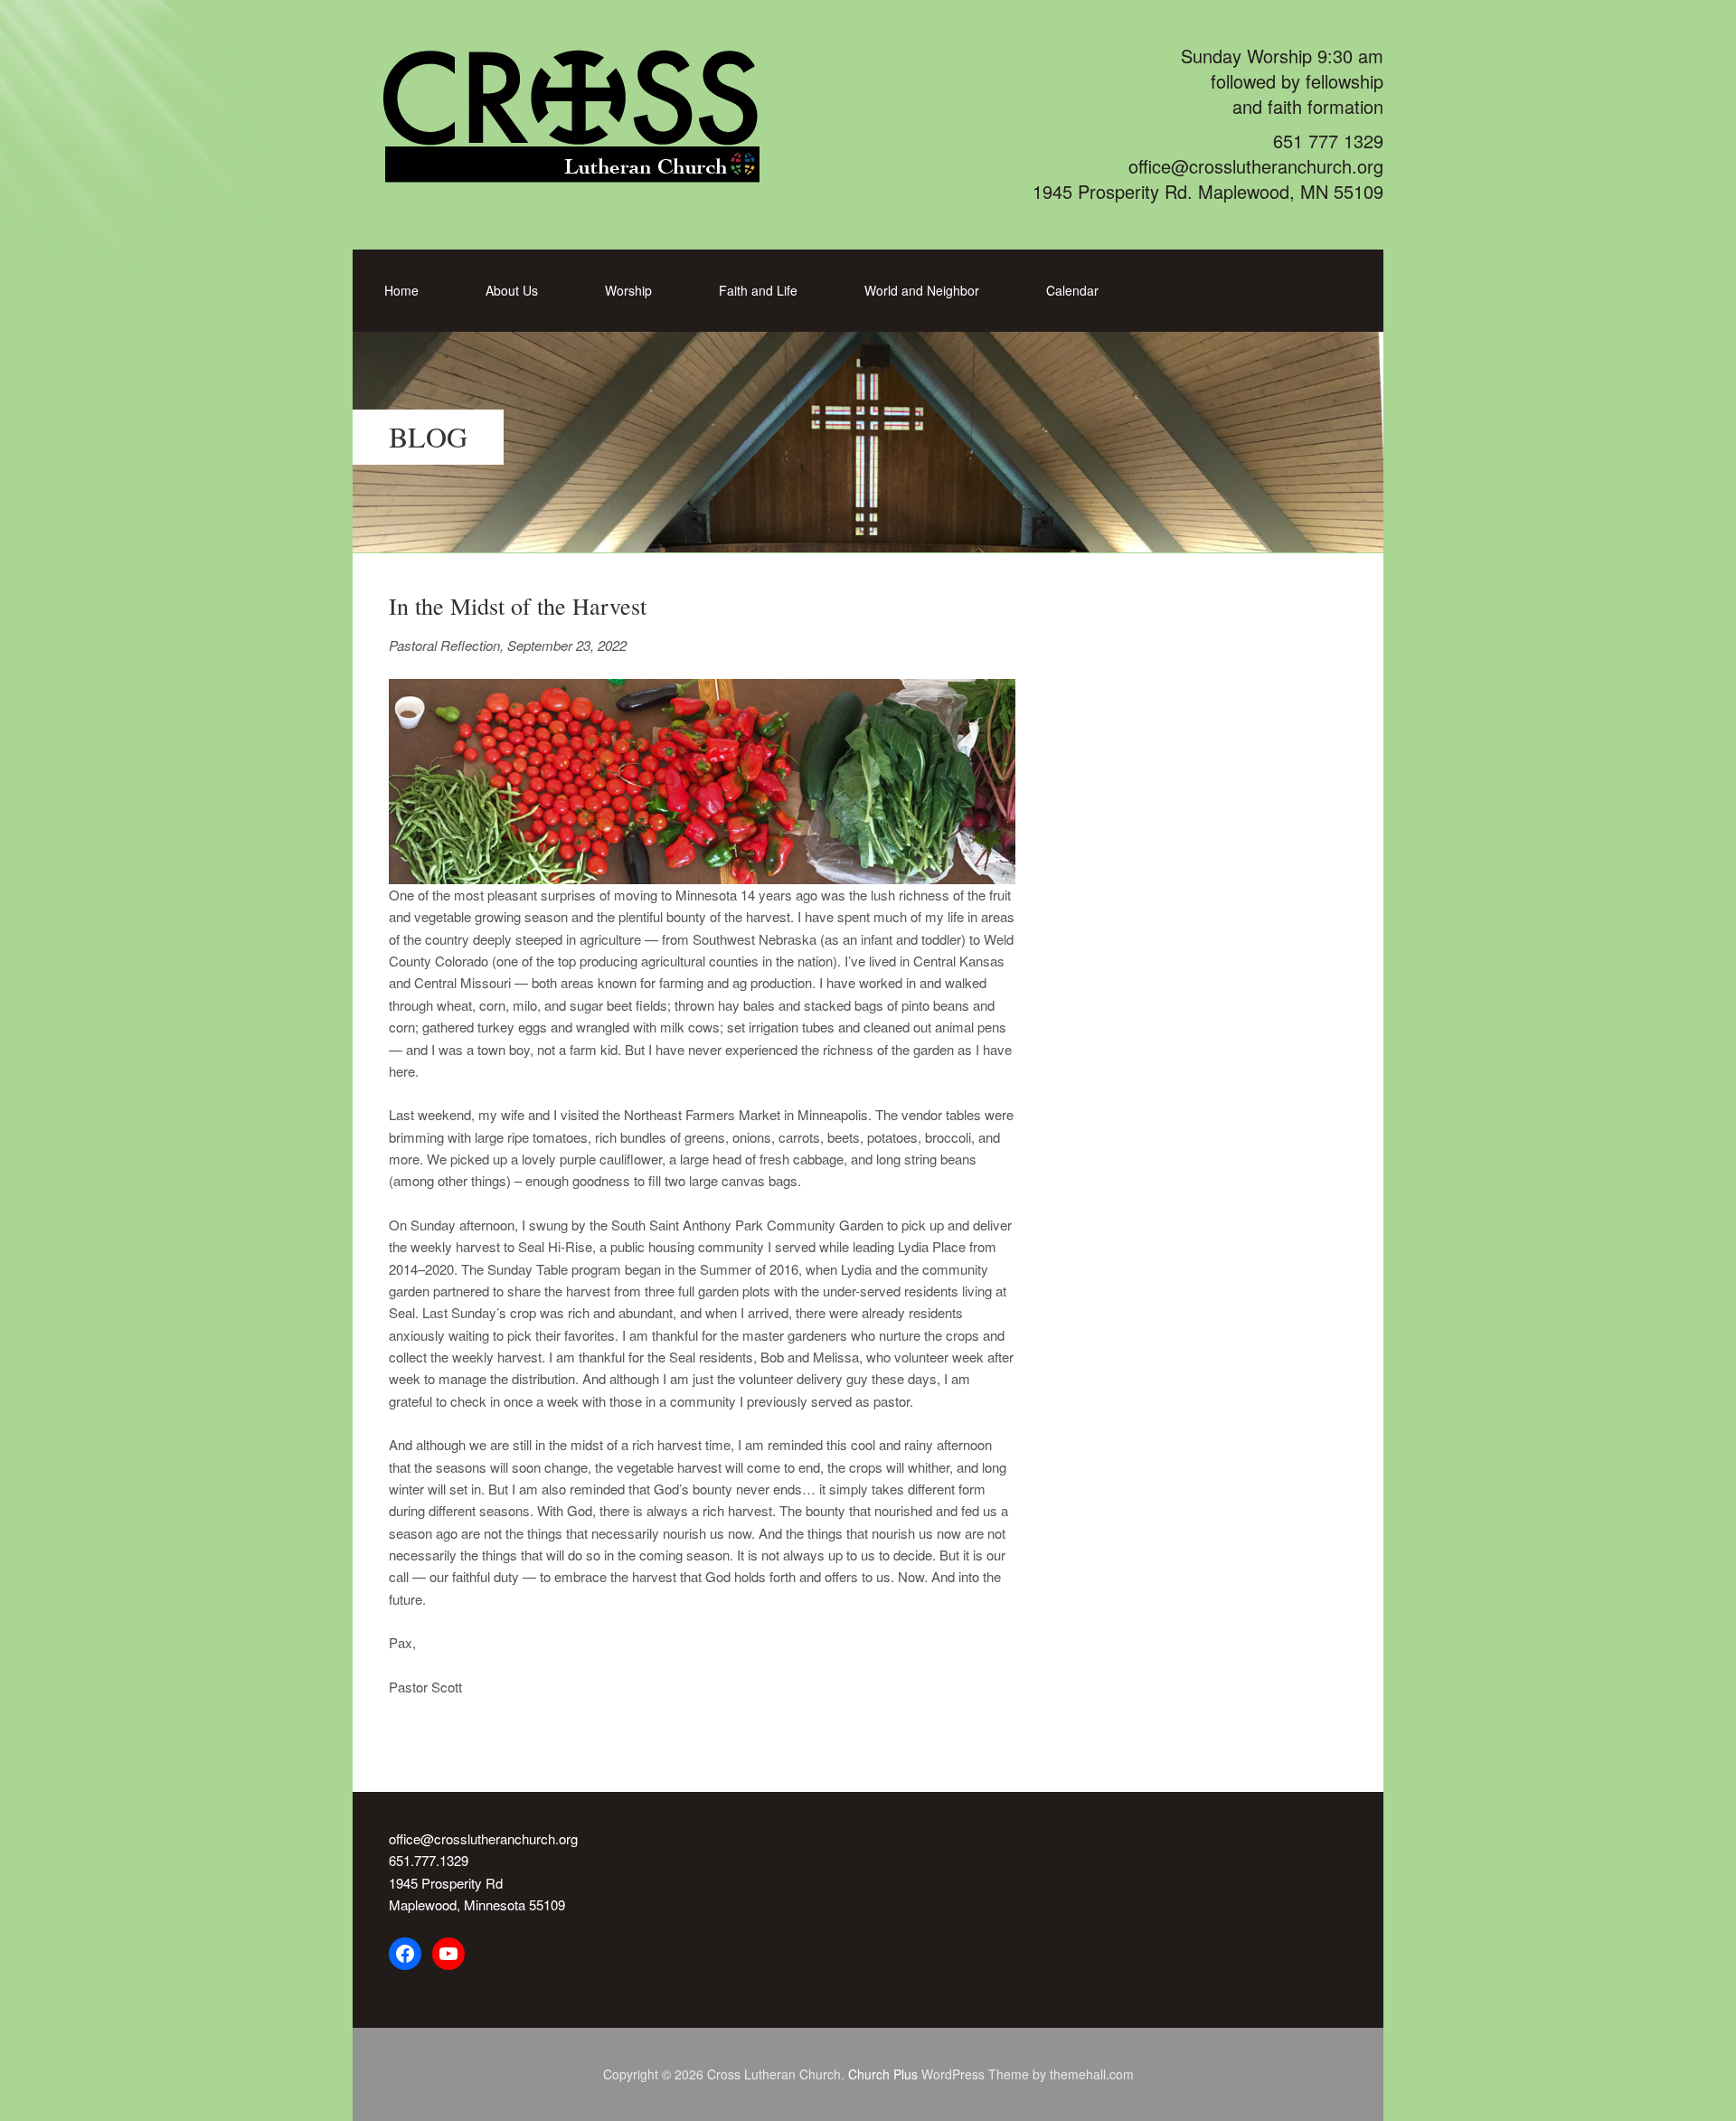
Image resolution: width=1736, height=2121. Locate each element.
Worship (628, 290)
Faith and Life (758, 290)
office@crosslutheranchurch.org (483, 1838)
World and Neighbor (922, 290)
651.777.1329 (429, 1860)
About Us (512, 290)
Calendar (1072, 290)
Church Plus (883, 2074)
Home (401, 290)
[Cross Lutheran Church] (594, 172)
